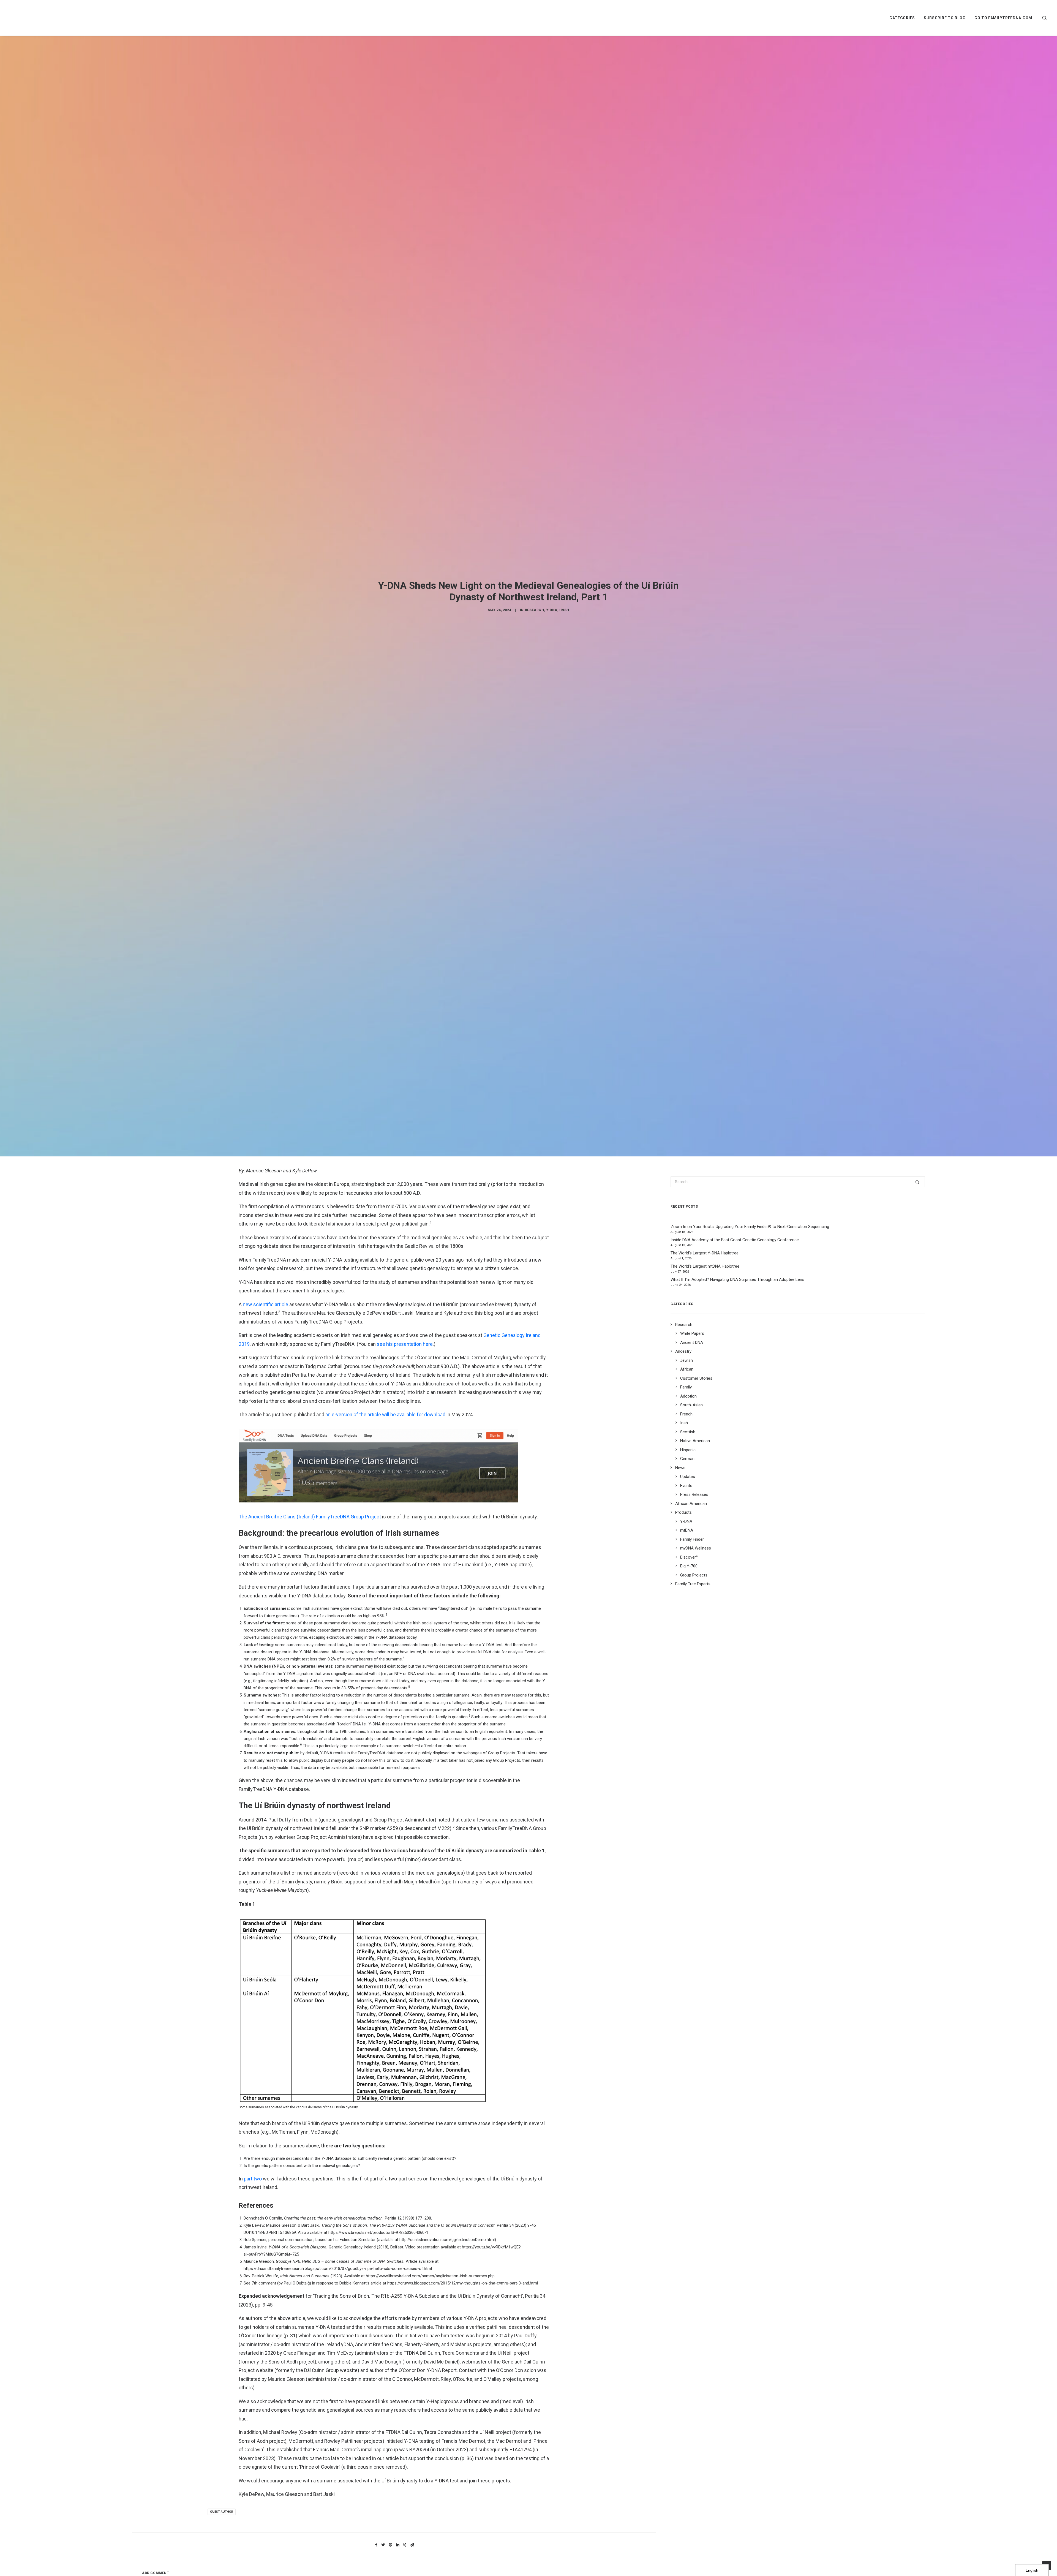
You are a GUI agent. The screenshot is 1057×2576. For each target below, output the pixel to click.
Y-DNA (552, 676)
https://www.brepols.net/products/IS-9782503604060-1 (378, 2364)
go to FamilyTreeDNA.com (1003, 18)
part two (253, 2310)
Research (535, 676)
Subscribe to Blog (945, 18)
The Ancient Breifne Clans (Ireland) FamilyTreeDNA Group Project (310, 1648)
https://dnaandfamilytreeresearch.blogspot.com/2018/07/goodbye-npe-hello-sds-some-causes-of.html (338, 2400)
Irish (564, 676)
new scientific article (265, 1436)
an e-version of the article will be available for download (385, 1546)
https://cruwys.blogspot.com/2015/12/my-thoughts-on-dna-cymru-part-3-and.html (463, 2415)
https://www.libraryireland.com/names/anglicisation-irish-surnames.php (430, 2408)
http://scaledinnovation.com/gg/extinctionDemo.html (447, 2371)
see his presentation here (405, 1476)
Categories (902, 18)
